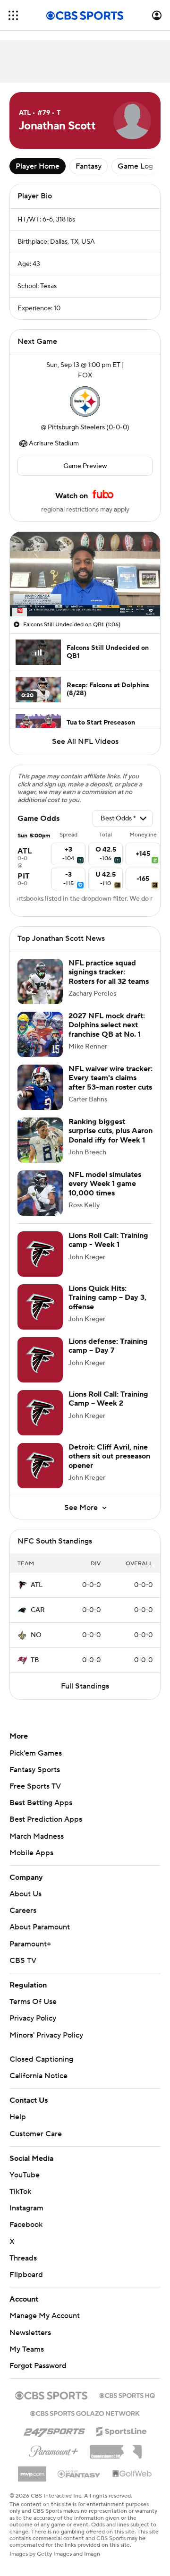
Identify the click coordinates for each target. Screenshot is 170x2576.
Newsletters (30, 2333)
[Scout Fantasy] (79, 2474)
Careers (23, 1911)
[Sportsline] (122, 2430)
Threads (23, 2258)
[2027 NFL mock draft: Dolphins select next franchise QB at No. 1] (40, 1034)
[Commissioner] (116, 2448)
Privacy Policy (33, 2018)
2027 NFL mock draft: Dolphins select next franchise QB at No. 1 (107, 1025)
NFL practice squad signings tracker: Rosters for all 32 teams (109, 972)
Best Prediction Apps (46, 1819)
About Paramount (40, 1927)
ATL (37, 1585)
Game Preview (85, 466)
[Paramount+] (54, 2449)
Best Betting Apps (41, 1803)
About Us (25, 1894)
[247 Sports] (54, 2430)
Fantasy (89, 166)
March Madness (37, 1836)
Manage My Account (45, 2316)
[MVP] (32, 2470)
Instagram (26, 2208)
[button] (13, 15)
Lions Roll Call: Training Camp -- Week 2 (108, 1399)
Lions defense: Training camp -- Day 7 (108, 1346)
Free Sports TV (35, 1786)
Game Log (135, 166)
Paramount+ (30, 1944)
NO (36, 1635)
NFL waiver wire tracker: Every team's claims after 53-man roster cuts (110, 1078)
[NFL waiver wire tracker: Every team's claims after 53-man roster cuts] (40, 1087)
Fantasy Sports (35, 1770)
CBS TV (23, 1961)
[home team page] (85, 401)
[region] (85, 574)
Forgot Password (38, 2366)
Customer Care (36, 2134)
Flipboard (26, 2275)
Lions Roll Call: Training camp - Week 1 (108, 1240)
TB (35, 1660)
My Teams (27, 2349)
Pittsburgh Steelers (76, 427)
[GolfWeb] (132, 2474)
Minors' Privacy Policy (46, 2035)
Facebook (26, 2225)
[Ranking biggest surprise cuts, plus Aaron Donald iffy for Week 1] (40, 1140)
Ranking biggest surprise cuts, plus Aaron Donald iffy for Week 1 (110, 1131)
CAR (38, 1610)
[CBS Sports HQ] (127, 2395)
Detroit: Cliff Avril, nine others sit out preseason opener (109, 1456)
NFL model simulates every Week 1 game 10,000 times (105, 1184)
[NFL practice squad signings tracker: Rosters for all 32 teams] (40, 981)
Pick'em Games (36, 1753)
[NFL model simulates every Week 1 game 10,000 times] (40, 1193)
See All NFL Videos (85, 742)
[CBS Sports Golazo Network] (85, 2413)
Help (18, 2117)
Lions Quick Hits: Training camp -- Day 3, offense (107, 1297)
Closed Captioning (41, 2059)
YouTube (25, 2175)
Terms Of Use (33, 2002)
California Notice (38, 2076)
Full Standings (85, 1686)
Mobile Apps (31, 1853)
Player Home (38, 166)
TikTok (20, 2192)
